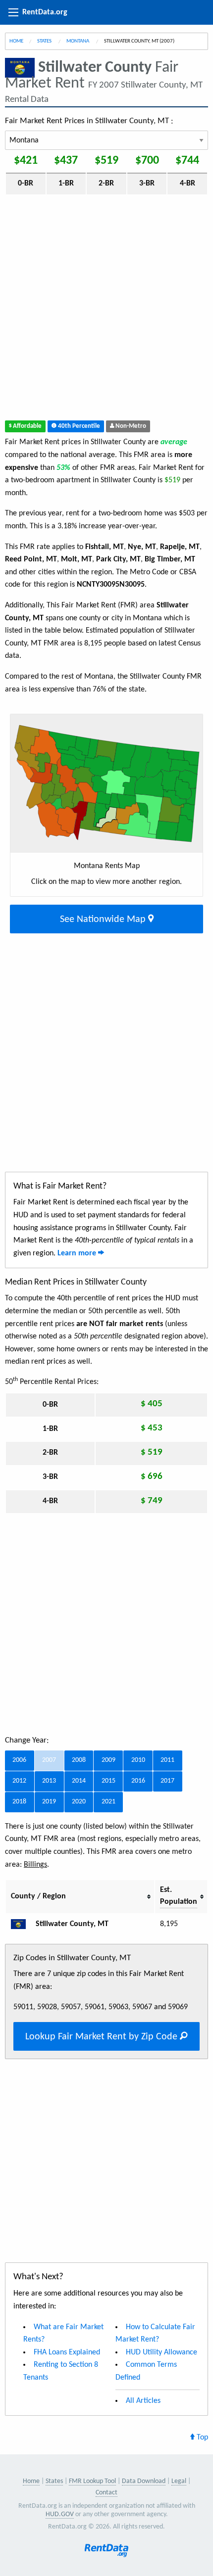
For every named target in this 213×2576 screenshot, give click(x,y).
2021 (108, 1802)
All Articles (143, 2401)
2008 (79, 1760)
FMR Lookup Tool (92, 2481)
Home (16, 41)
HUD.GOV (60, 2514)
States (45, 41)
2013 (49, 1781)
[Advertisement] (106, 310)
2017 (167, 1781)
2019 (49, 1802)
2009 (108, 1760)
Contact (106, 2493)
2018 (19, 1802)
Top (201, 2438)
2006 (19, 1760)
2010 (138, 1760)
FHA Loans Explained (67, 2352)
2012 (19, 1781)
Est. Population (179, 1896)
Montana (78, 41)
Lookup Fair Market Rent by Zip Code (103, 2037)
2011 (167, 1760)
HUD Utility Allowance (161, 2352)
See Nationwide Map (104, 920)
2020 (79, 1802)
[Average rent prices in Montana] (22, 1924)
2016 (138, 1781)
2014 (79, 1781)
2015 (108, 1781)
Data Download (144, 2481)
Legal (179, 2481)
